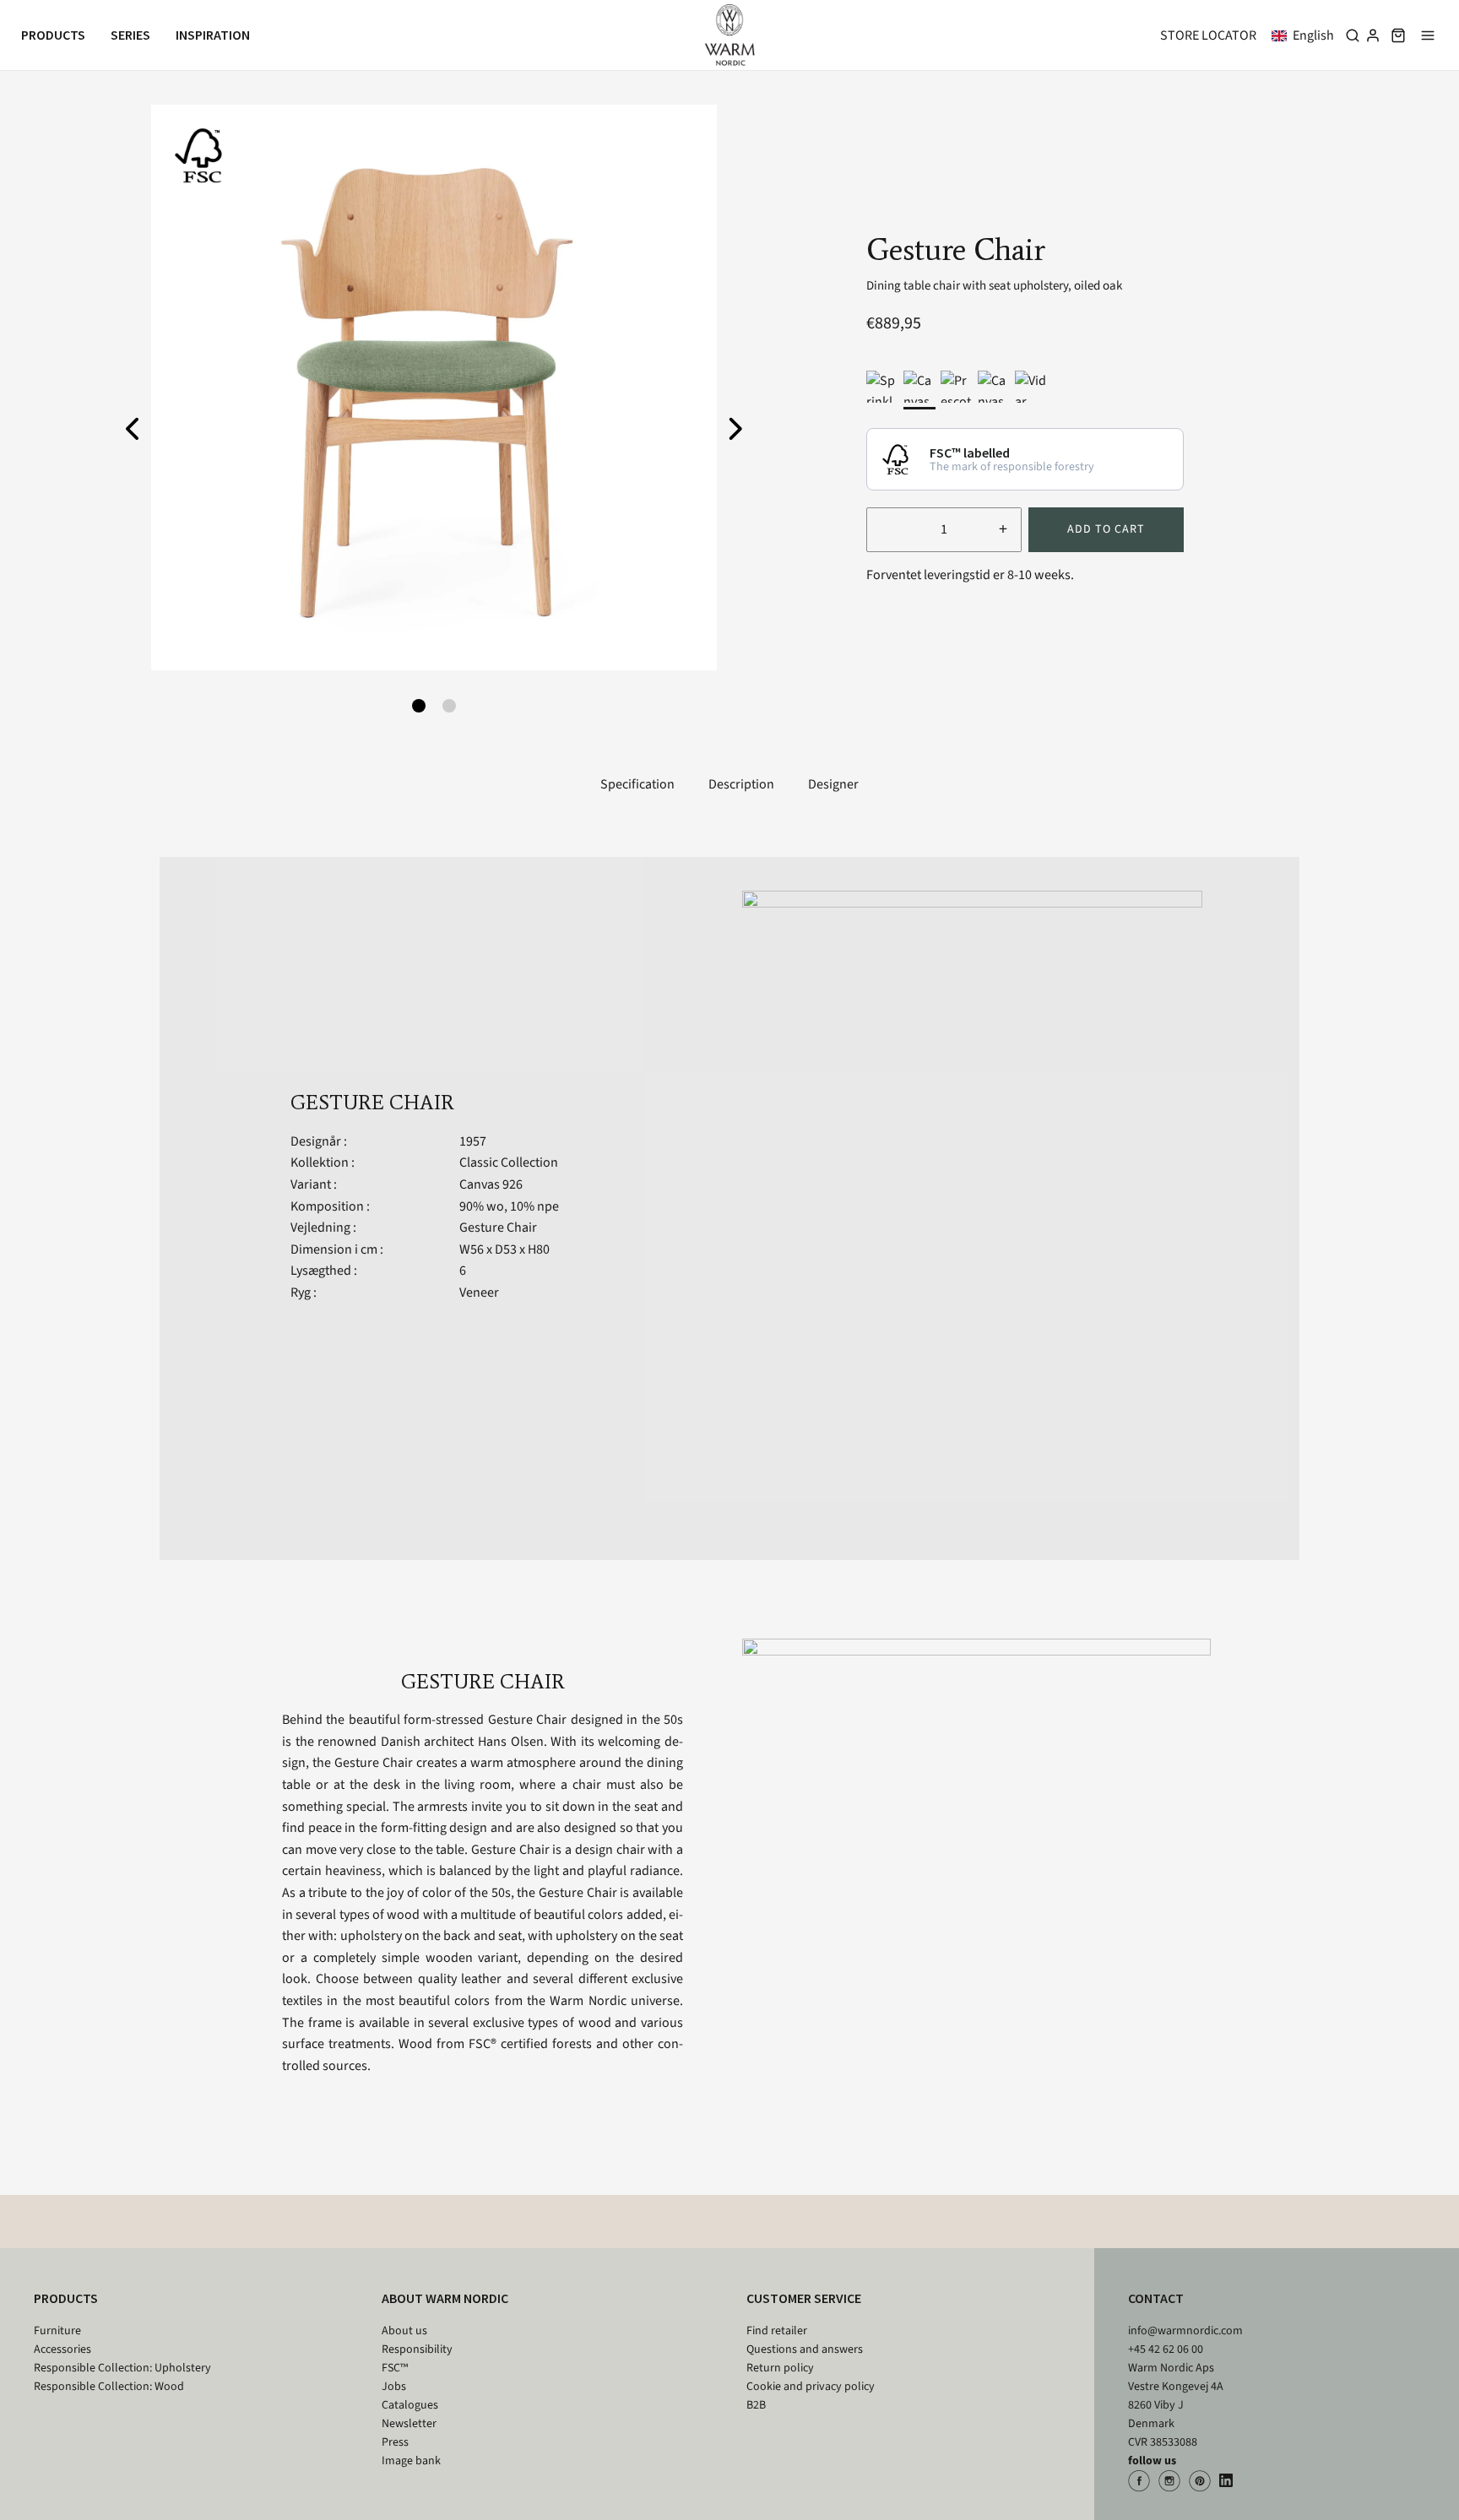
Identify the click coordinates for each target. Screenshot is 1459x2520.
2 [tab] (449, 706)
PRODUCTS (66, 2298)
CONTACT (1156, 2298)
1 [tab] (419, 706)
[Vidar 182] (1031, 387)
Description (741, 784)
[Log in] (1373, 35)
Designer (833, 784)
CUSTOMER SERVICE (804, 2298)
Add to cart (1106, 529)
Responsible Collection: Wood (109, 2387)
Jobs (394, 2387)
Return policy (780, 2368)
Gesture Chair (498, 1227)
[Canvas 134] (994, 387)
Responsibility (417, 2349)
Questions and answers (805, 2349)
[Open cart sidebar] (1398, 35)
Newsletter (409, 2424)
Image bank (411, 2461)
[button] (1306, 35)
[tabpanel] (434, 387)
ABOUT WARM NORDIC (445, 2298)
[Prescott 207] (957, 387)
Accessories (62, 2349)
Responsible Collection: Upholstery (122, 2368)
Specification (637, 784)
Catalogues (410, 2405)
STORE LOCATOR (1208, 35)
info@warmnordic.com (1185, 2331)
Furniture (57, 2331)
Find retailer (777, 2331)
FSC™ (395, 2368)
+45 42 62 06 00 (1166, 2349)
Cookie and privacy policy (811, 2387)
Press (395, 2442)
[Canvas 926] (919, 387)
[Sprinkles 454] (882, 387)
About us (404, 2331)
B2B (756, 2405)
